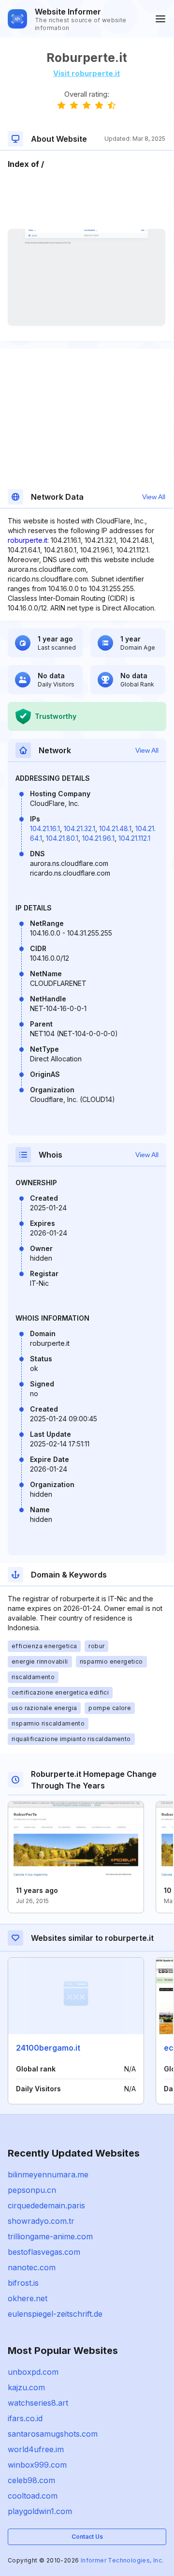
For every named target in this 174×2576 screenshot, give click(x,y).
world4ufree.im (36, 2449)
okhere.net (28, 2298)
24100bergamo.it (48, 2048)
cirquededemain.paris (46, 2205)
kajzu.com (26, 2387)
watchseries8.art (38, 2403)
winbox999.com (37, 2465)
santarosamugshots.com (53, 2434)
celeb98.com (31, 2480)
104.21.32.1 (80, 828)
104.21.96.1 (98, 838)
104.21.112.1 (134, 838)
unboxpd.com (33, 2372)
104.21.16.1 (45, 828)
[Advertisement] (87, 199)
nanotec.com (32, 2267)
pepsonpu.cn (32, 2190)
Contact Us (87, 2537)
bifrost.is (23, 2283)
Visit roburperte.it (87, 73)
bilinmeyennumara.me (48, 2174)
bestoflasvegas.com (44, 2252)
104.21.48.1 (115, 828)
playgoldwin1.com (40, 2511)
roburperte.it (28, 540)
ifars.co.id (25, 2418)
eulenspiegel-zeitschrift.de (55, 2314)
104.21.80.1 (62, 838)
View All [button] (154, 497)
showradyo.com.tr (41, 2221)
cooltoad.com (33, 2496)
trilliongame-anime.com (50, 2236)
